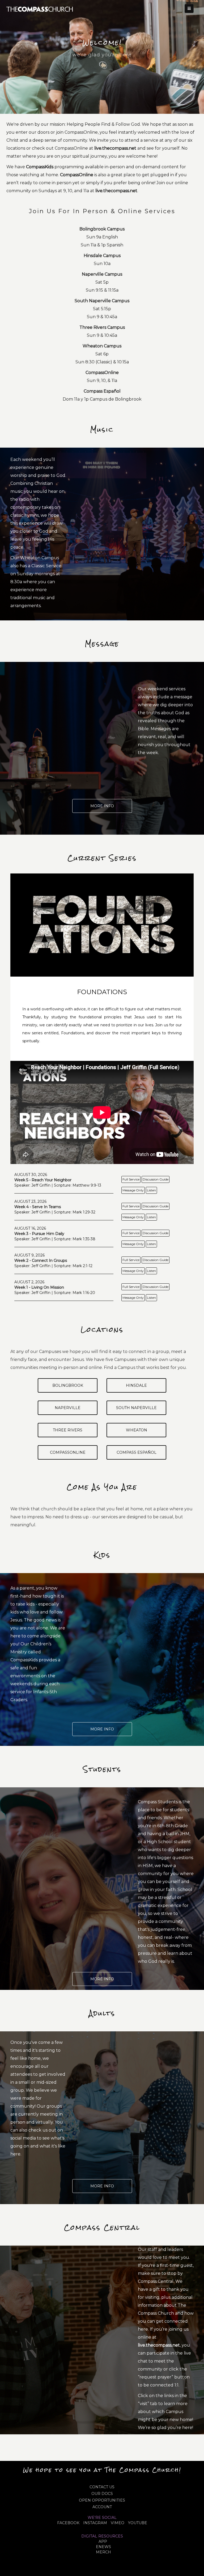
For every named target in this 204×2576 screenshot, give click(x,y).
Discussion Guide (156, 1179)
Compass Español (137, 1452)
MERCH (103, 2552)
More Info (102, 806)
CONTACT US (102, 2487)
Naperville (68, 1408)
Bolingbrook (68, 1385)
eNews (103, 2547)
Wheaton (137, 1430)
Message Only (133, 1190)
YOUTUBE (138, 2523)
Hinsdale (136, 1385)
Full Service (131, 1179)
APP (103, 2541)
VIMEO (118, 2523)
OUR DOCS (102, 2494)
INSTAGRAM (95, 2523)
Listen (151, 1190)
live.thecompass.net (115, 148)
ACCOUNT (102, 2507)
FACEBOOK (68, 2523)
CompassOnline (68, 1452)
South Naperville (136, 1408)
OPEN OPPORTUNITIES (102, 2500)
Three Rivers (68, 1430)
